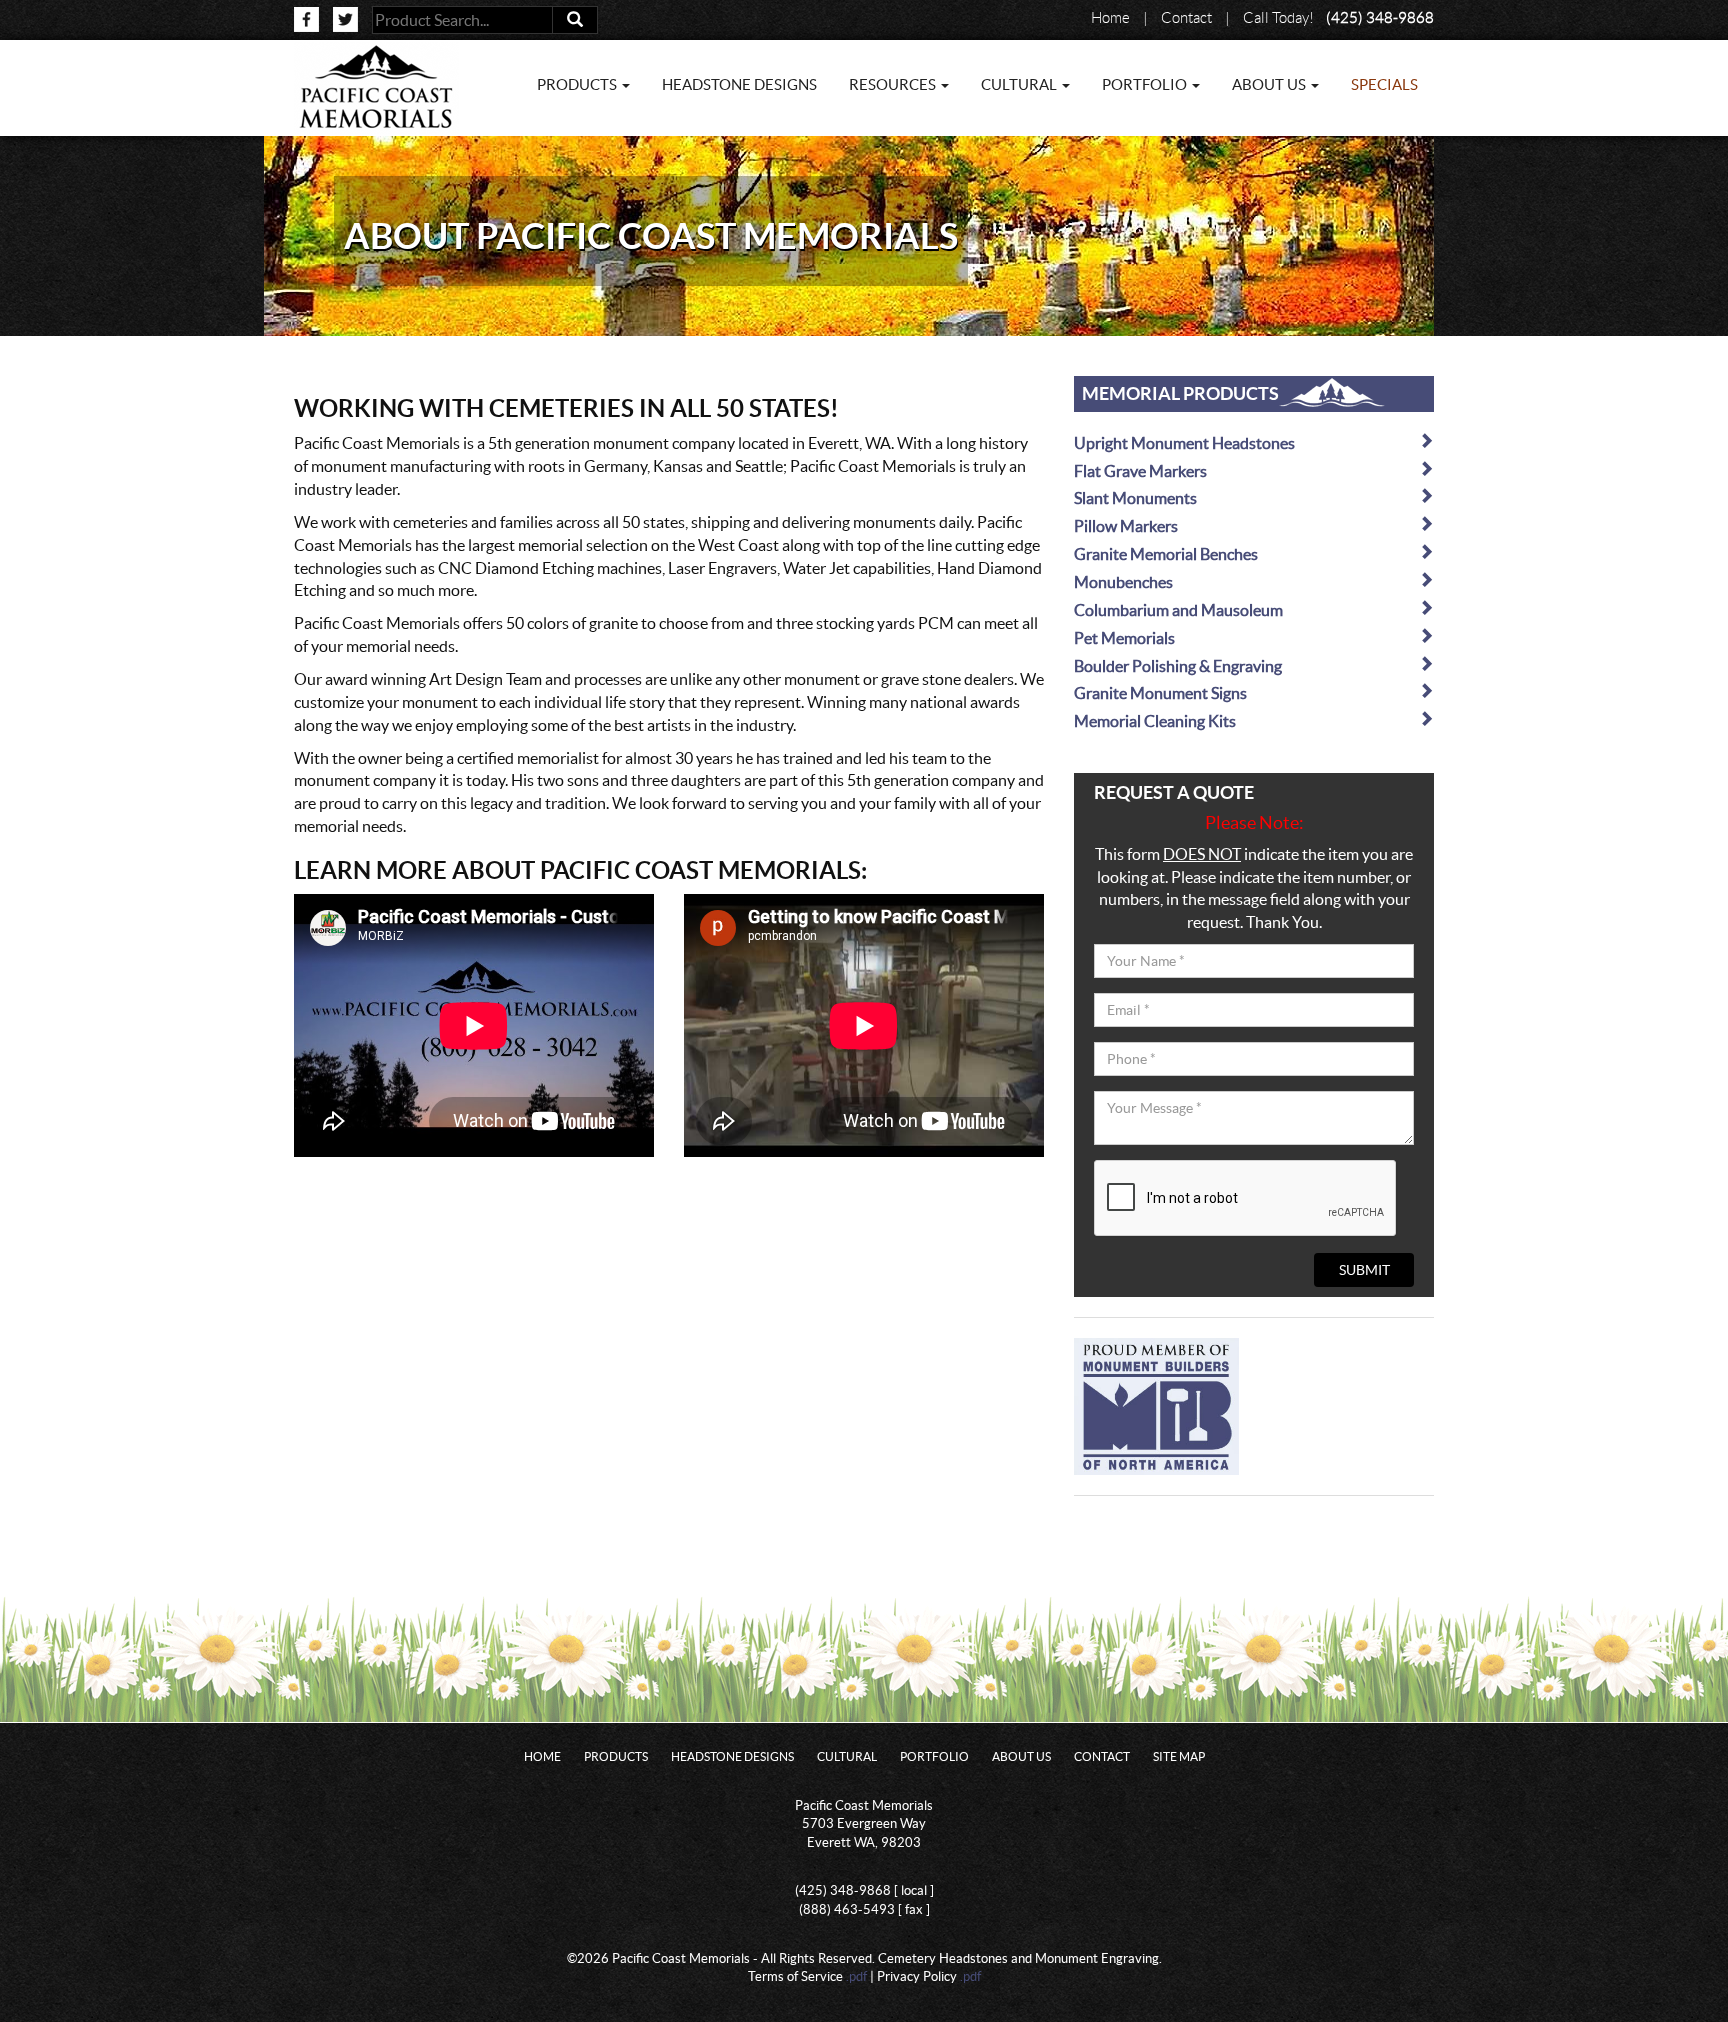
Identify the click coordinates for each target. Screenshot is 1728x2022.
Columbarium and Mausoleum (1178, 610)
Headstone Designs (739, 84)
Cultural (847, 1756)
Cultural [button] (1020, 84)
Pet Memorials (1124, 638)
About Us (1021, 1756)
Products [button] (578, 84)
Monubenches (1123, 582)
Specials (1384, 84)
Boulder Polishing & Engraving (1178, 666)
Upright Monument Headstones (1184, 443)
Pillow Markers (1126, 526)
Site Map (1179, 1756)
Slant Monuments (1135, 498)
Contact (1186, 18)
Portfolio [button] (1146, 84)
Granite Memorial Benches (1166, 554)
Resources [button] (894, 84)
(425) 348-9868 (1380, 18)
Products (616, 1756)
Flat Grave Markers (1140, 471)
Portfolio (934, 1756)
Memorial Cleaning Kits (1155, 721)
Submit (1364, 1270)
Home (1110, 18)
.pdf (856, 1976)
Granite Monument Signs (1160, 693)
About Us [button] (1270, 84)
